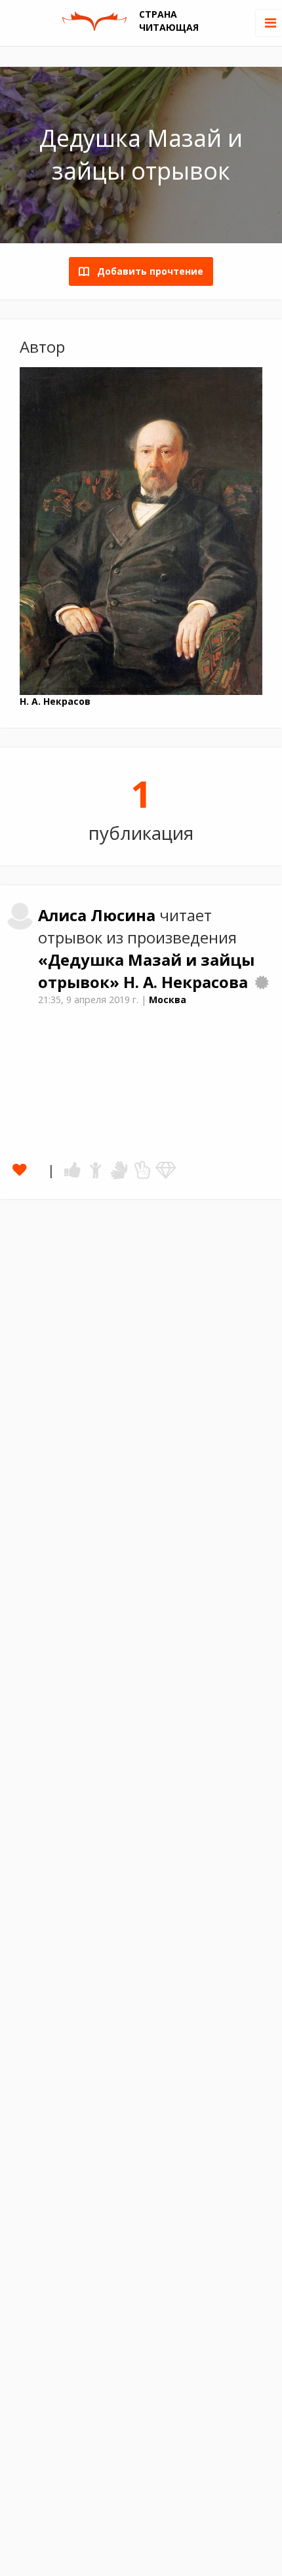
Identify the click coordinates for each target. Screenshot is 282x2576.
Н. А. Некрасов (55, 701)
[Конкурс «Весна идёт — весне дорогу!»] (262, 982)
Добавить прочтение (146, 271)
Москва (168, 1000)
